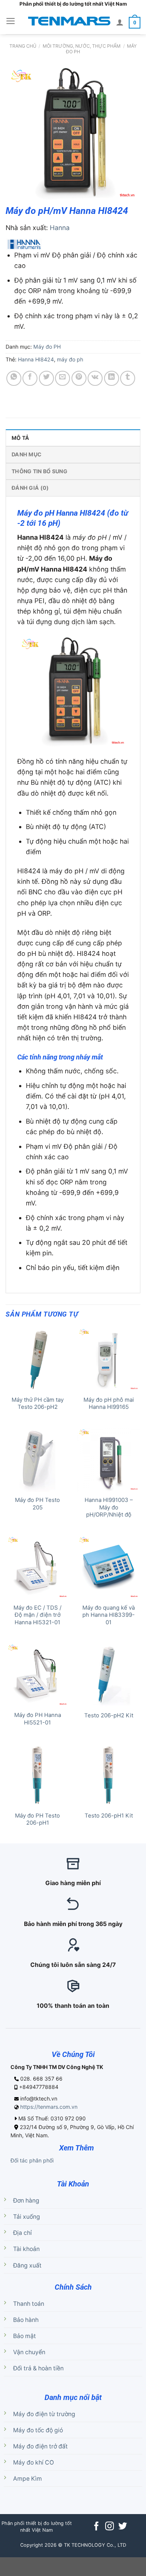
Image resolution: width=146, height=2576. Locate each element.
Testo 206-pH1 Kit (109, 1816)
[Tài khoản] (120, 22)
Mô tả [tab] (20, 438)
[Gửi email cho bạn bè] (63, 378)
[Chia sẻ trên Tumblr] (128, 378)
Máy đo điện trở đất (40, 2446)
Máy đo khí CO (34, 2462)
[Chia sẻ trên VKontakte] (95, 378)
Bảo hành (26, 2320)
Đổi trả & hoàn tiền (38, 2368)
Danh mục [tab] (27, 454)
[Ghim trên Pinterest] (79, 378)
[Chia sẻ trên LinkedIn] (112, 378)
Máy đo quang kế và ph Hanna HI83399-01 (109, 1615)
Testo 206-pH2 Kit (109, 1715)
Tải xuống (27, 2217)
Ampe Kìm (28, 2479)
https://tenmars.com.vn (49, 2107)
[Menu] (11, 21)
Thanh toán (29, 2304)
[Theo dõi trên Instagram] (109, 2527)
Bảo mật (25, 2336)
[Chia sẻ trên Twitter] (46, 378)
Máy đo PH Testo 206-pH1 (37, 1819)
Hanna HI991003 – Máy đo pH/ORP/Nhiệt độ (109, 1507)
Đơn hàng (26, 2201)
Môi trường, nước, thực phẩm (82, 46)
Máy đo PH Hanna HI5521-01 (38, 1719)
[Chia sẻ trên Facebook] (30, 378)
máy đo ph (70, 359)
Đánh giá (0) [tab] (30, 488)
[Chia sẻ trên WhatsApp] (14, 378)
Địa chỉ (22, 2233)
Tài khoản (26, 2249)
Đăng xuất (27, 2265)
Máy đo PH (47, 347)
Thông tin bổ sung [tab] (39, 471)
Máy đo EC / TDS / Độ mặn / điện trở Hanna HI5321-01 (37, 1615)
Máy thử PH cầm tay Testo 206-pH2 (38, 1403)
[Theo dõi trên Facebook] (96, 2527)
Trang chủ (23, 46)
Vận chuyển (29, 2352)
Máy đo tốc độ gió (38, 2430)
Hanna (60, 228)
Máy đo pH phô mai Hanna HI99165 (109, 1403)
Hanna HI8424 (36, 359)
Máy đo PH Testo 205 (37, 1504)
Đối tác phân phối (32, 2160)
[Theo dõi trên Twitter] (123, 2527)
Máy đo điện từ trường (44, 2414)
